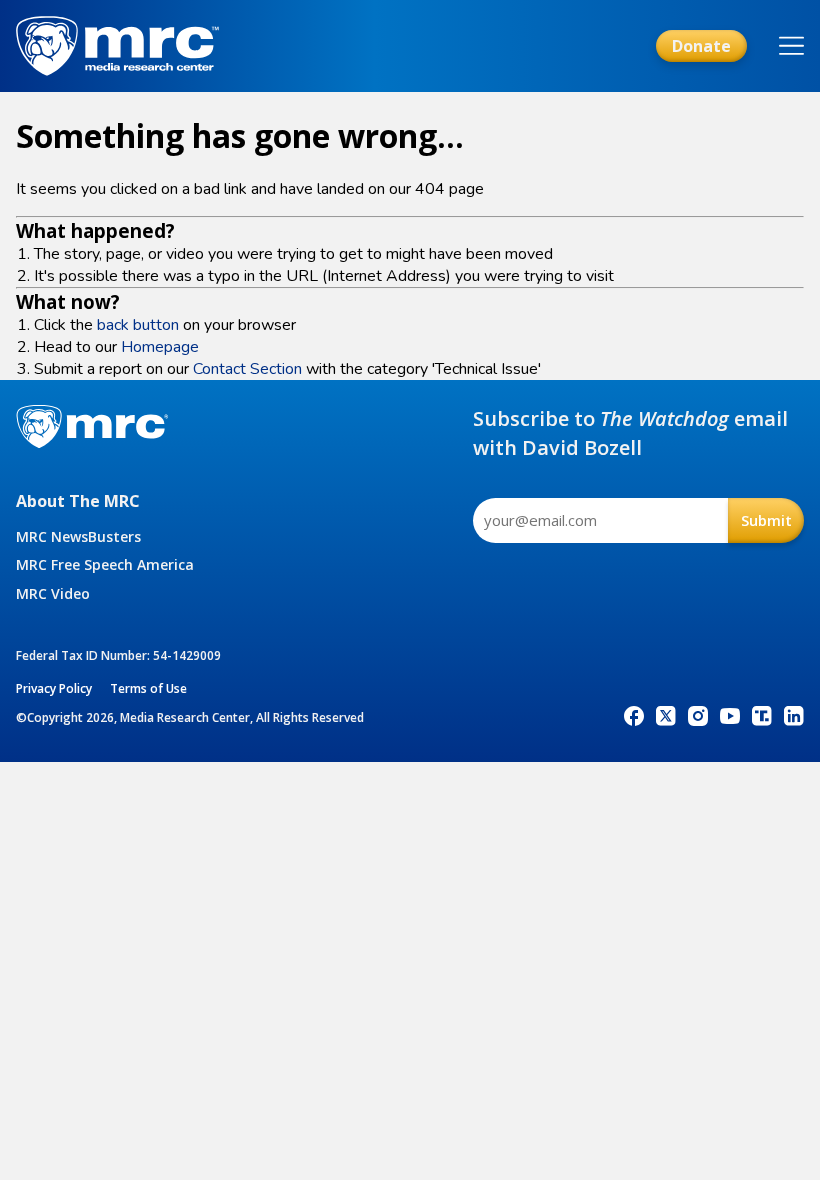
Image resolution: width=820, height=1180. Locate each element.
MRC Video (53, 593)
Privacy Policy (54, 688)
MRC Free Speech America (105, 564)
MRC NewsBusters (78, 536)
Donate (701, 46)
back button (138, 325)
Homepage (160, 347)
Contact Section (247, 369)
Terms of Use (148, 688)
